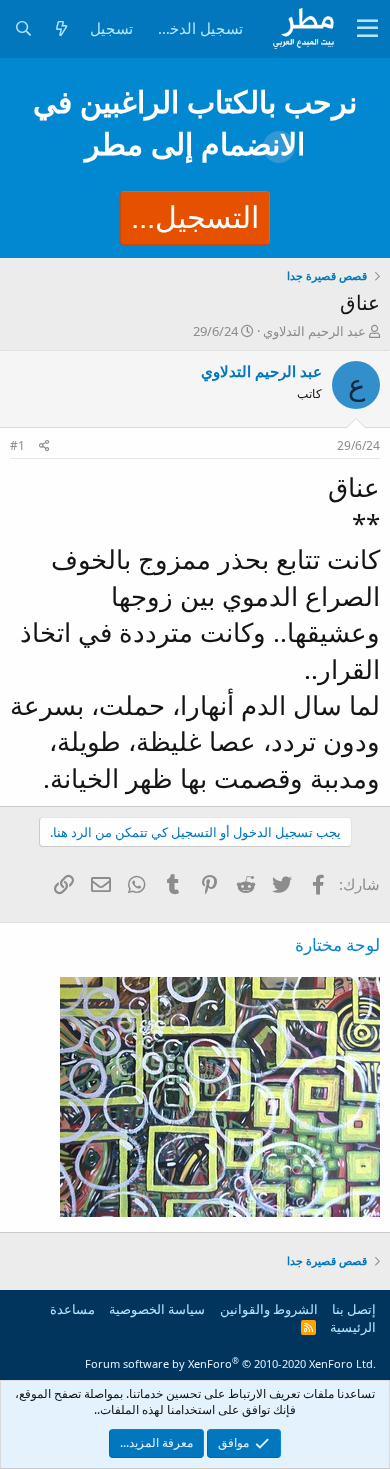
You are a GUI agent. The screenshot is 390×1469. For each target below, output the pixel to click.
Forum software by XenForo (230, 1363)
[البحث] (23, 28)
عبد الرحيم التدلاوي (314, 331)
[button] (367, 29)
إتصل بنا (354, 1309)
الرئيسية (353, 1327)
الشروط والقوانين (269, 1309)
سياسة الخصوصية (157, 1309)
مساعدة (72, 1309)
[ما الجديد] (61, 28)
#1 (17, 445)
